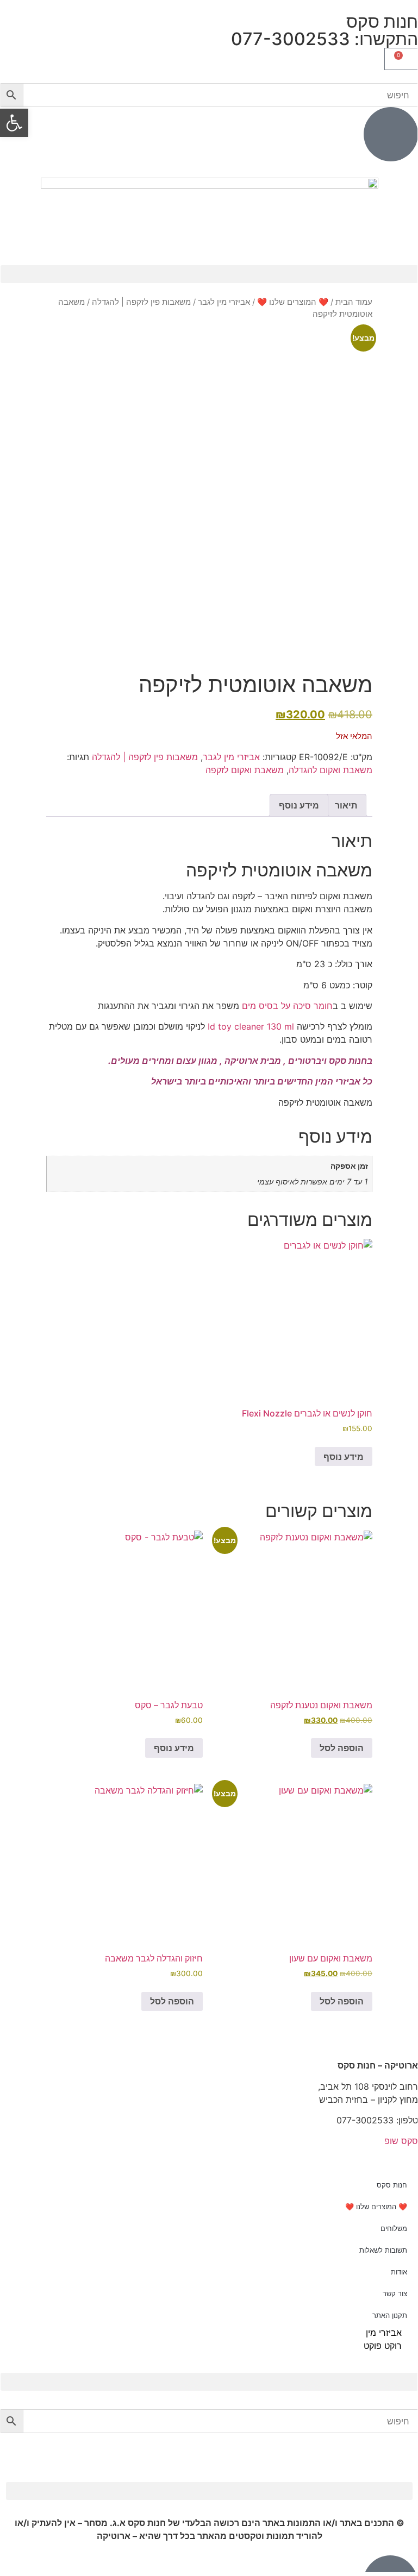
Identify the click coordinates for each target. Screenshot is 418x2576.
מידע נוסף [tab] (299, 805)
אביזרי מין (384, 2333)
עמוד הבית (354, 302)
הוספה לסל (342, 1748)
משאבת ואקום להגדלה (330, 770)
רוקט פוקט (383, 2346)
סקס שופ (401, 2141)
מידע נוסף (344, 1457)
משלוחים (394, 2228)
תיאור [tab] (346, 805)
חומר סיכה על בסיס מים (287, 1006)
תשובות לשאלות (383, 2250)
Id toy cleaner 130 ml (251, 1026)
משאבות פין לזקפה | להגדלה (141, 302)
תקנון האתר (390, 2315)
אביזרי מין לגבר (224, 302)
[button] (209, 274)
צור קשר (395, 2293)
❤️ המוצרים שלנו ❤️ (293, 302)
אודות (399, 2272)
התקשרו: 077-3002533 (325, 39)
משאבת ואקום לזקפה (245, 770)
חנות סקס (392, 2185)
